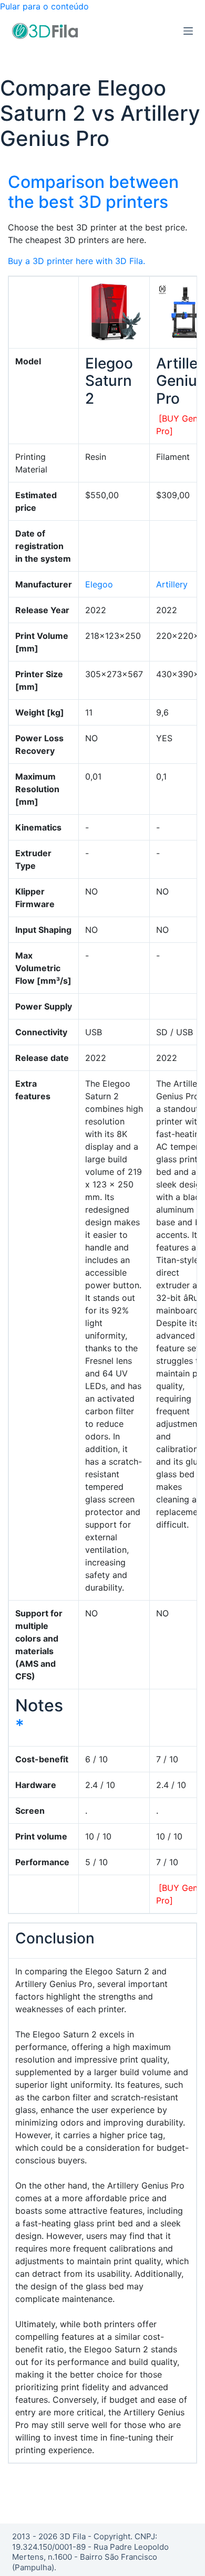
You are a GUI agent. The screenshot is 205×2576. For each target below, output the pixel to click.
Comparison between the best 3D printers (93, 192)
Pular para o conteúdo (44, 6)
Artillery (172, 584)
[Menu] (188, 31)
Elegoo (99, 584)
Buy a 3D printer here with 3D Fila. (76, 261)
